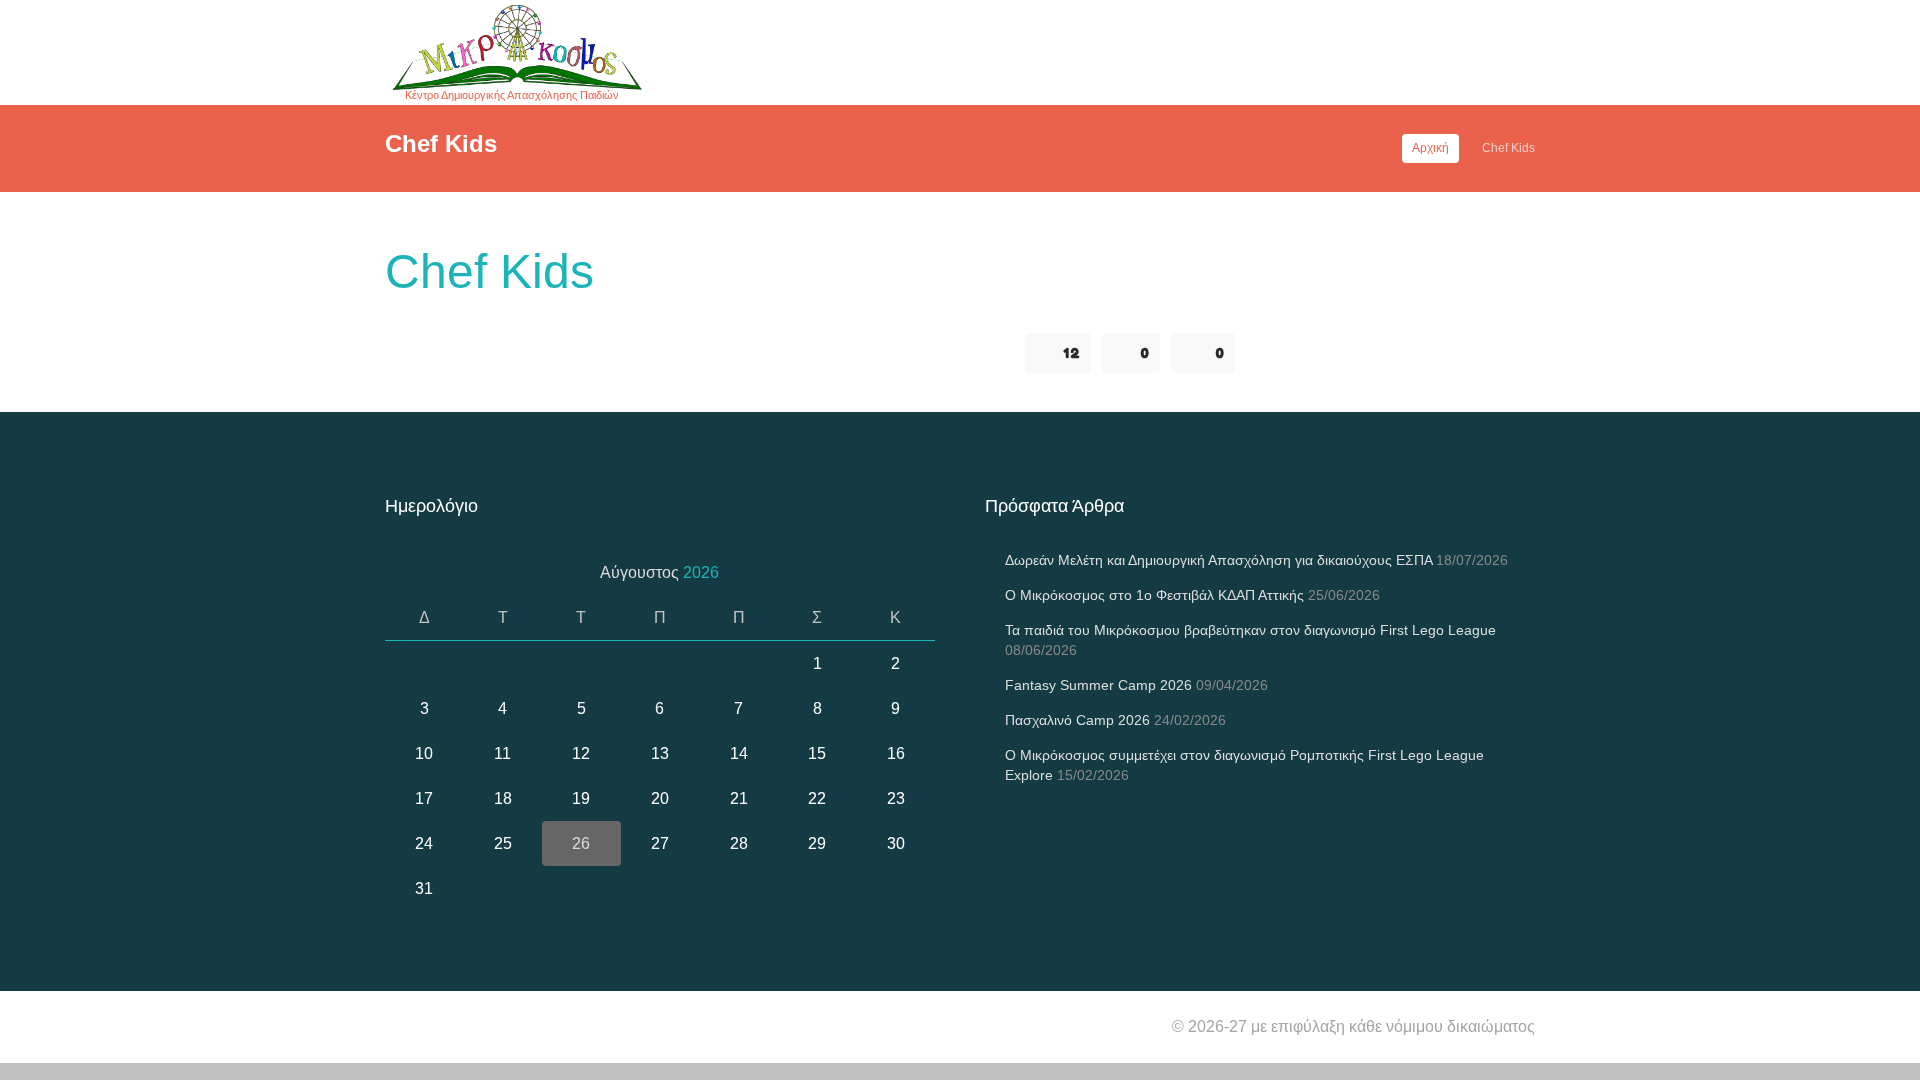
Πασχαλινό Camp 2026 (1077, 720)
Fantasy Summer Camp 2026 (1098, 685)
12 (1072, 353)
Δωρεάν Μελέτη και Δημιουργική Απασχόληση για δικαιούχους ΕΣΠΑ (1218, 560)
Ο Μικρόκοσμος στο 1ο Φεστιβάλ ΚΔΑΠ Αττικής (1154, 595)
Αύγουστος (659, 572)
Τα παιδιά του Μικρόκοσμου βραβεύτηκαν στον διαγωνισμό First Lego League (1250, 630)
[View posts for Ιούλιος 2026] (407, 572)
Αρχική (1430, 148)
